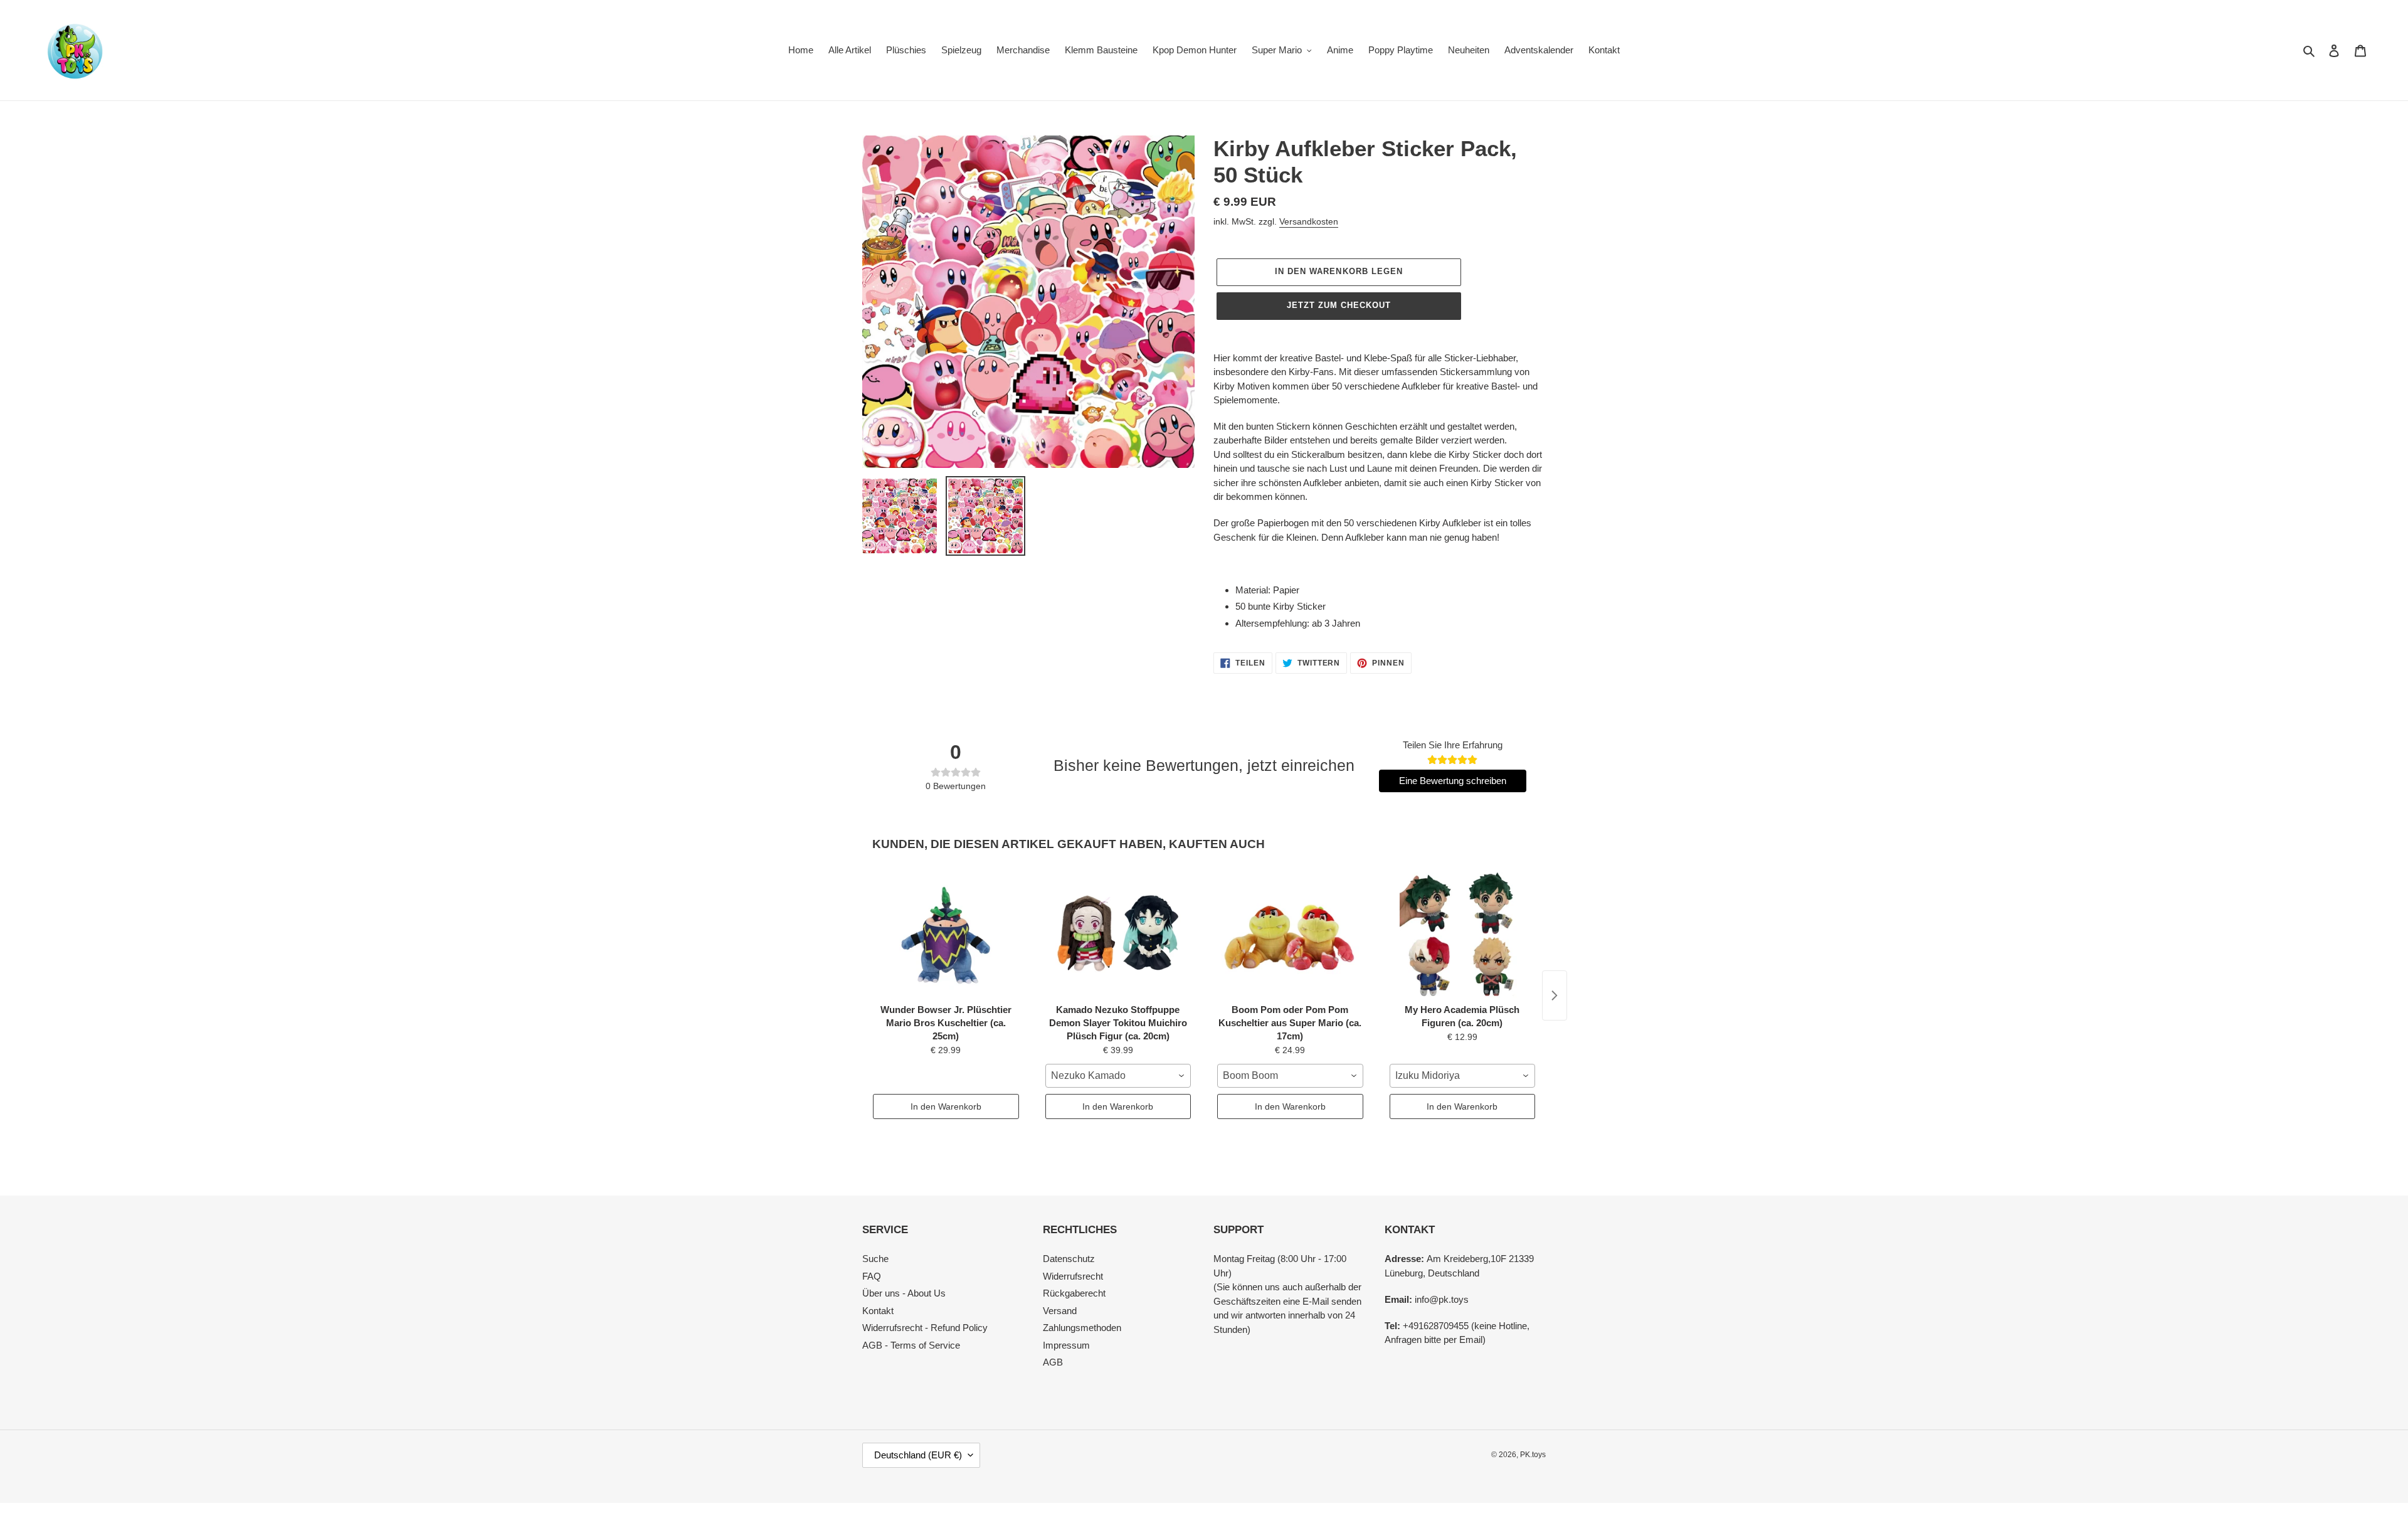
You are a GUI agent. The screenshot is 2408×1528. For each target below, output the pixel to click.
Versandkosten (1309, 221)
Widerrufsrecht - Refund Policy (925, 1328)
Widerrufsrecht (1073, 1276)
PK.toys (1533, 1455)
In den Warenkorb (946, 1106)
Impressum (1066, 1345)
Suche (875, 1259)
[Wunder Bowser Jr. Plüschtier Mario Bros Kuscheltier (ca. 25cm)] (946, 935)
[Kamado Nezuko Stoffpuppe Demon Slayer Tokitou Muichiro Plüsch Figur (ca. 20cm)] (1118, 935)
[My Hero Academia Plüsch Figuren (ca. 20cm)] (1463, 935)
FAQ (872, 1276)
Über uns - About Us (904, 1293)
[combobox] (1118, 1076)
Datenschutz (1069, 1259)
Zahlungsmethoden (1082, 1328)
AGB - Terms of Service (911, 1345)
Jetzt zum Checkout (1339, 305)
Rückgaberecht (1074, 1293)
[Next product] (1555, 995)
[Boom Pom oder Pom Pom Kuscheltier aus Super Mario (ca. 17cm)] (1290, 935)
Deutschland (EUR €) (918, 1455)
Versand (1060, 1311)
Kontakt (878, 1311)
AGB (1053, 1362)
